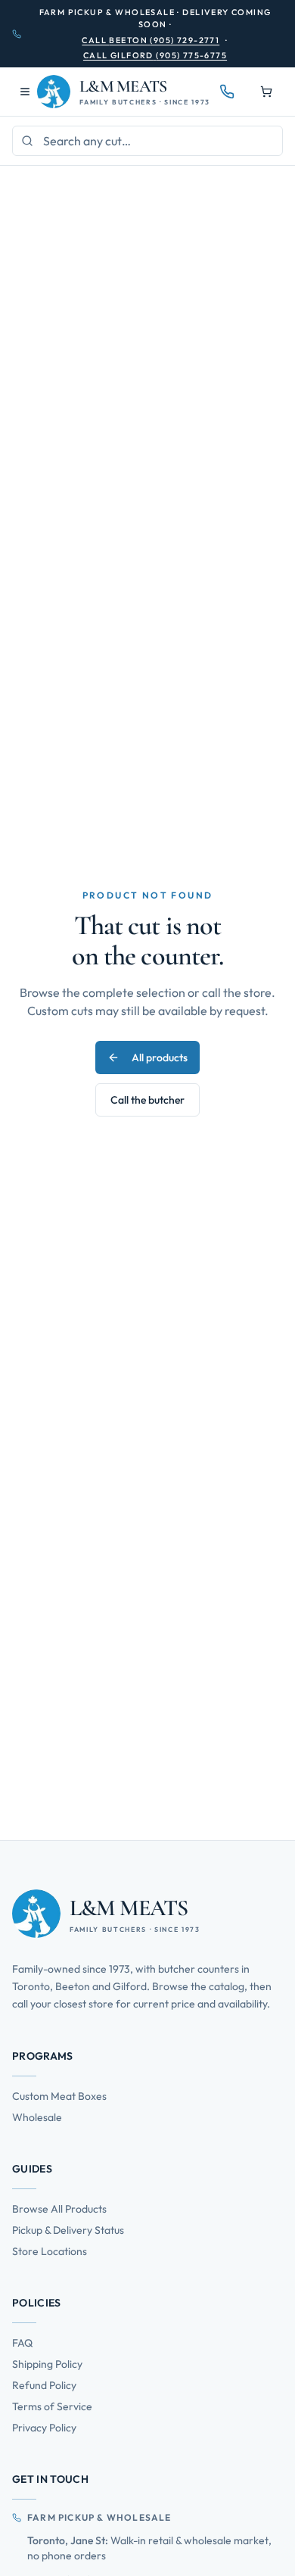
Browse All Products (59, 2209)
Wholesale (37, 2117)
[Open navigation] (25, 92)
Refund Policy (44, 2385)
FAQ (22, 2343)
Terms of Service (52, 2406)
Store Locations (50, 2251)
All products (160, 1057)
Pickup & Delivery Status (68, 2230)
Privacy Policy (44, 2428)
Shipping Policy (47, 2364)
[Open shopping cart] (266, 92)
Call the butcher (147, 1100)
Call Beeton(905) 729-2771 (151, 40)
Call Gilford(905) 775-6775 (155, 55)
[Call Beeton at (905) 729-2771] (227, 92)
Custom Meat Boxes (59, 2096)
